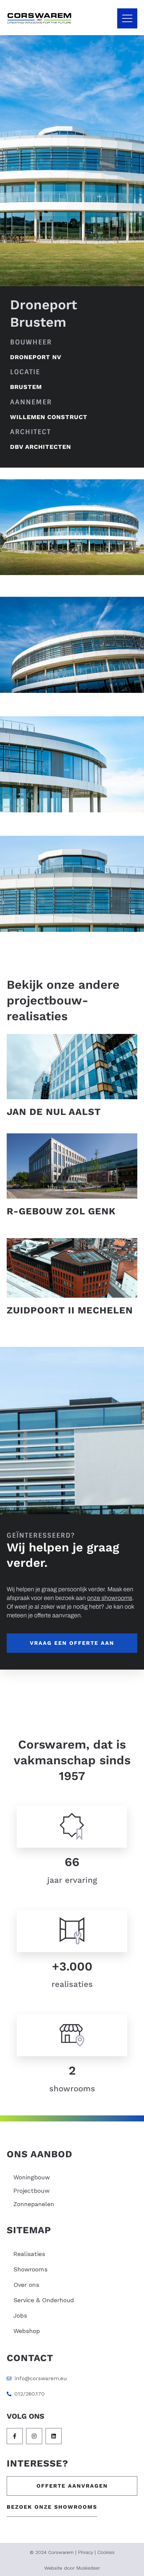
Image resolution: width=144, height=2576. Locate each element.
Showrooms (30, 2269)
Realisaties (29, 2254)
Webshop (27, 2331)
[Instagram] (34, 2436)
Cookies (106, 2552)
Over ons (26, 2285)
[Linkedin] (54, 2436)
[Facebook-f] (15, 2436)
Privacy (86, 2552)
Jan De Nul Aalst (54, 1112)
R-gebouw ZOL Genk (61, 1211)
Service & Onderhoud (44, 2300)
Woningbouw (32, 2177)
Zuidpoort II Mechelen (70, 1310)
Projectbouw (31, 2191)
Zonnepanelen (34, 2204)
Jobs (20, 2315)
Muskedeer (88, 2568)
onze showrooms (110, 1598)
